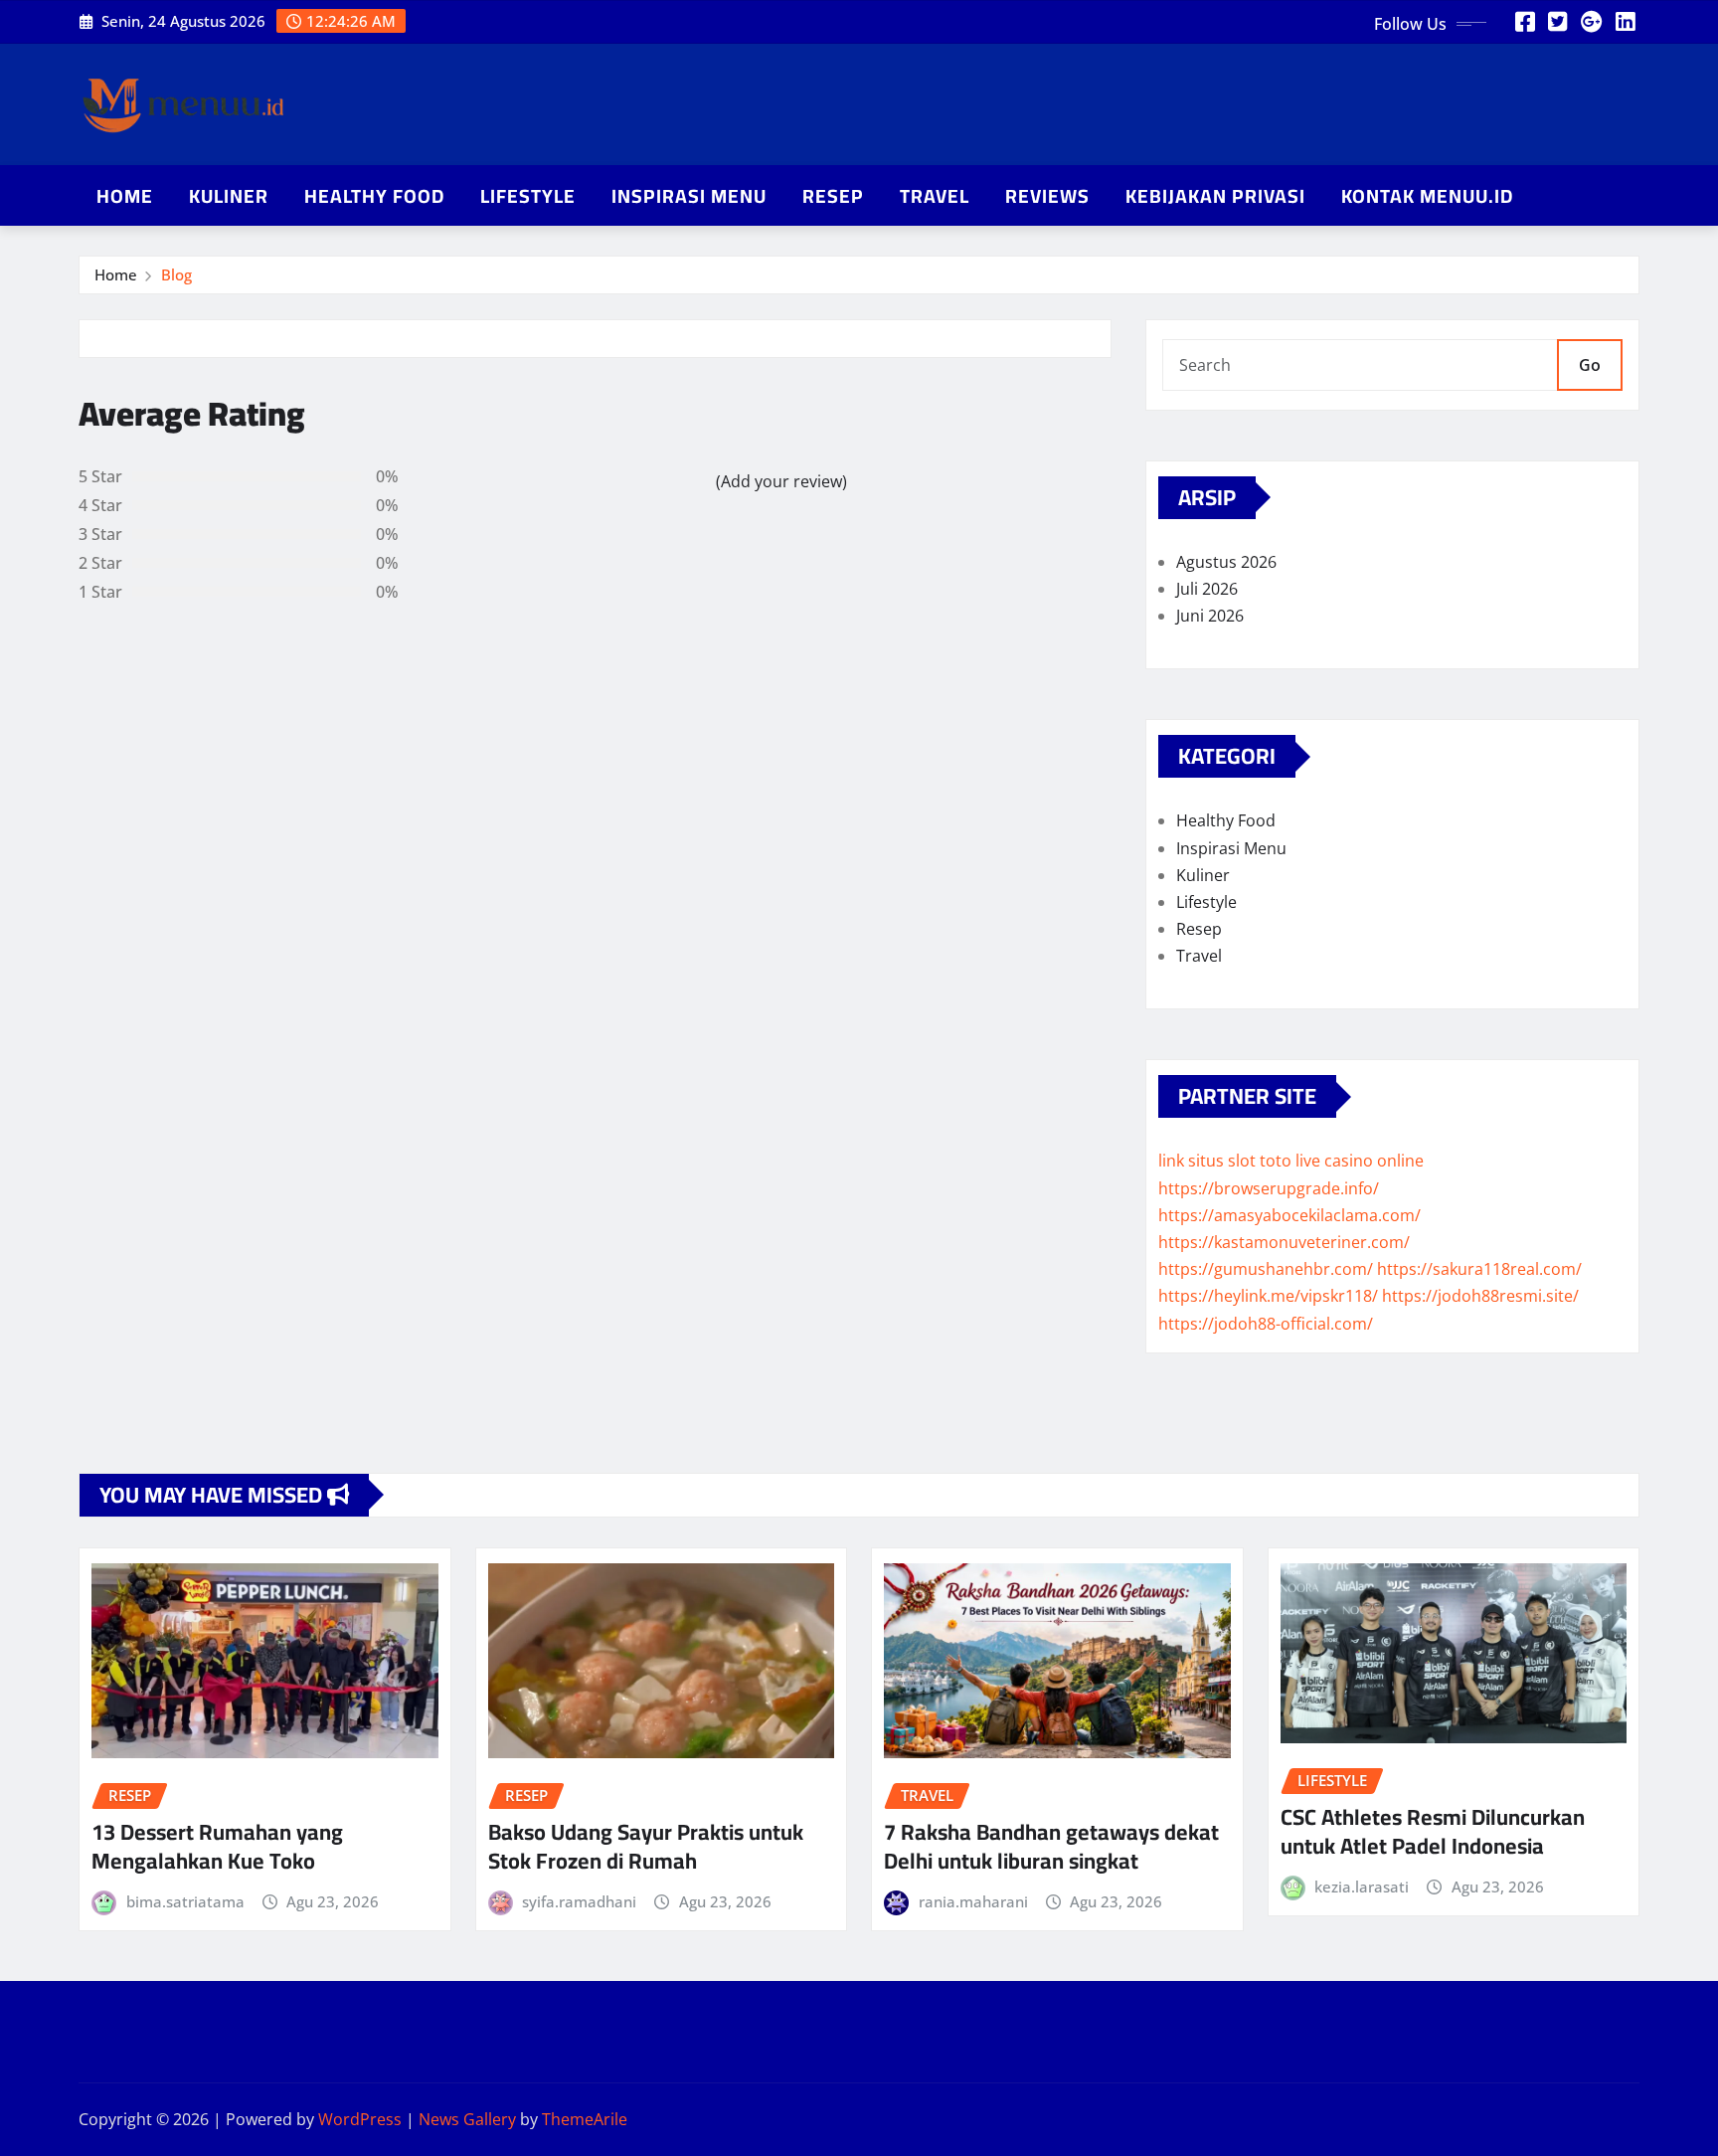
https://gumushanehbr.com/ (1266, 1269)
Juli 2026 (1207, 589)
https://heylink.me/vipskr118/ (1268, 1296)
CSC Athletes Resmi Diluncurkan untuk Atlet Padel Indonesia (1433, 1831)
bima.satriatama (185, 1901)
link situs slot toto (1225, 1161)
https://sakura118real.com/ (1479, 1269)
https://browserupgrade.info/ (1269, 1188)
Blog (176, 274)
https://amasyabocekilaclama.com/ (1289, 1215)
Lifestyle (528, 196)
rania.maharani (973, 1901)
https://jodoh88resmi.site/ (1480, 1296)
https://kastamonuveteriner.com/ (1284, 1242)
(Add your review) (781, 481)
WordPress (360, 2119)
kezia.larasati (1362, 1886)
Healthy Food (374, 196)
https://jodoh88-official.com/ (1266, 1324)
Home (125, 196)
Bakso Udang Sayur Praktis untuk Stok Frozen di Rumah (646, 1846)
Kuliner (229, 196)
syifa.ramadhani (579, 1901)
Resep (833, 196)
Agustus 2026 (1226, 562)
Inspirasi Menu (689, 196)
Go (1590, 365)
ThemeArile (585, 2119)
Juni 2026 (1210, 616)
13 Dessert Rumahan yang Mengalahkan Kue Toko (217, 1846)
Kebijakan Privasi (1215, 196)
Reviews (1047, 196)
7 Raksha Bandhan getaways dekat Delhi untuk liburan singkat (1051, 1846)
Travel (935, 196)
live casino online (1360, 1161)
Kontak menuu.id (1427, 196)
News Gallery (467, 2119)
